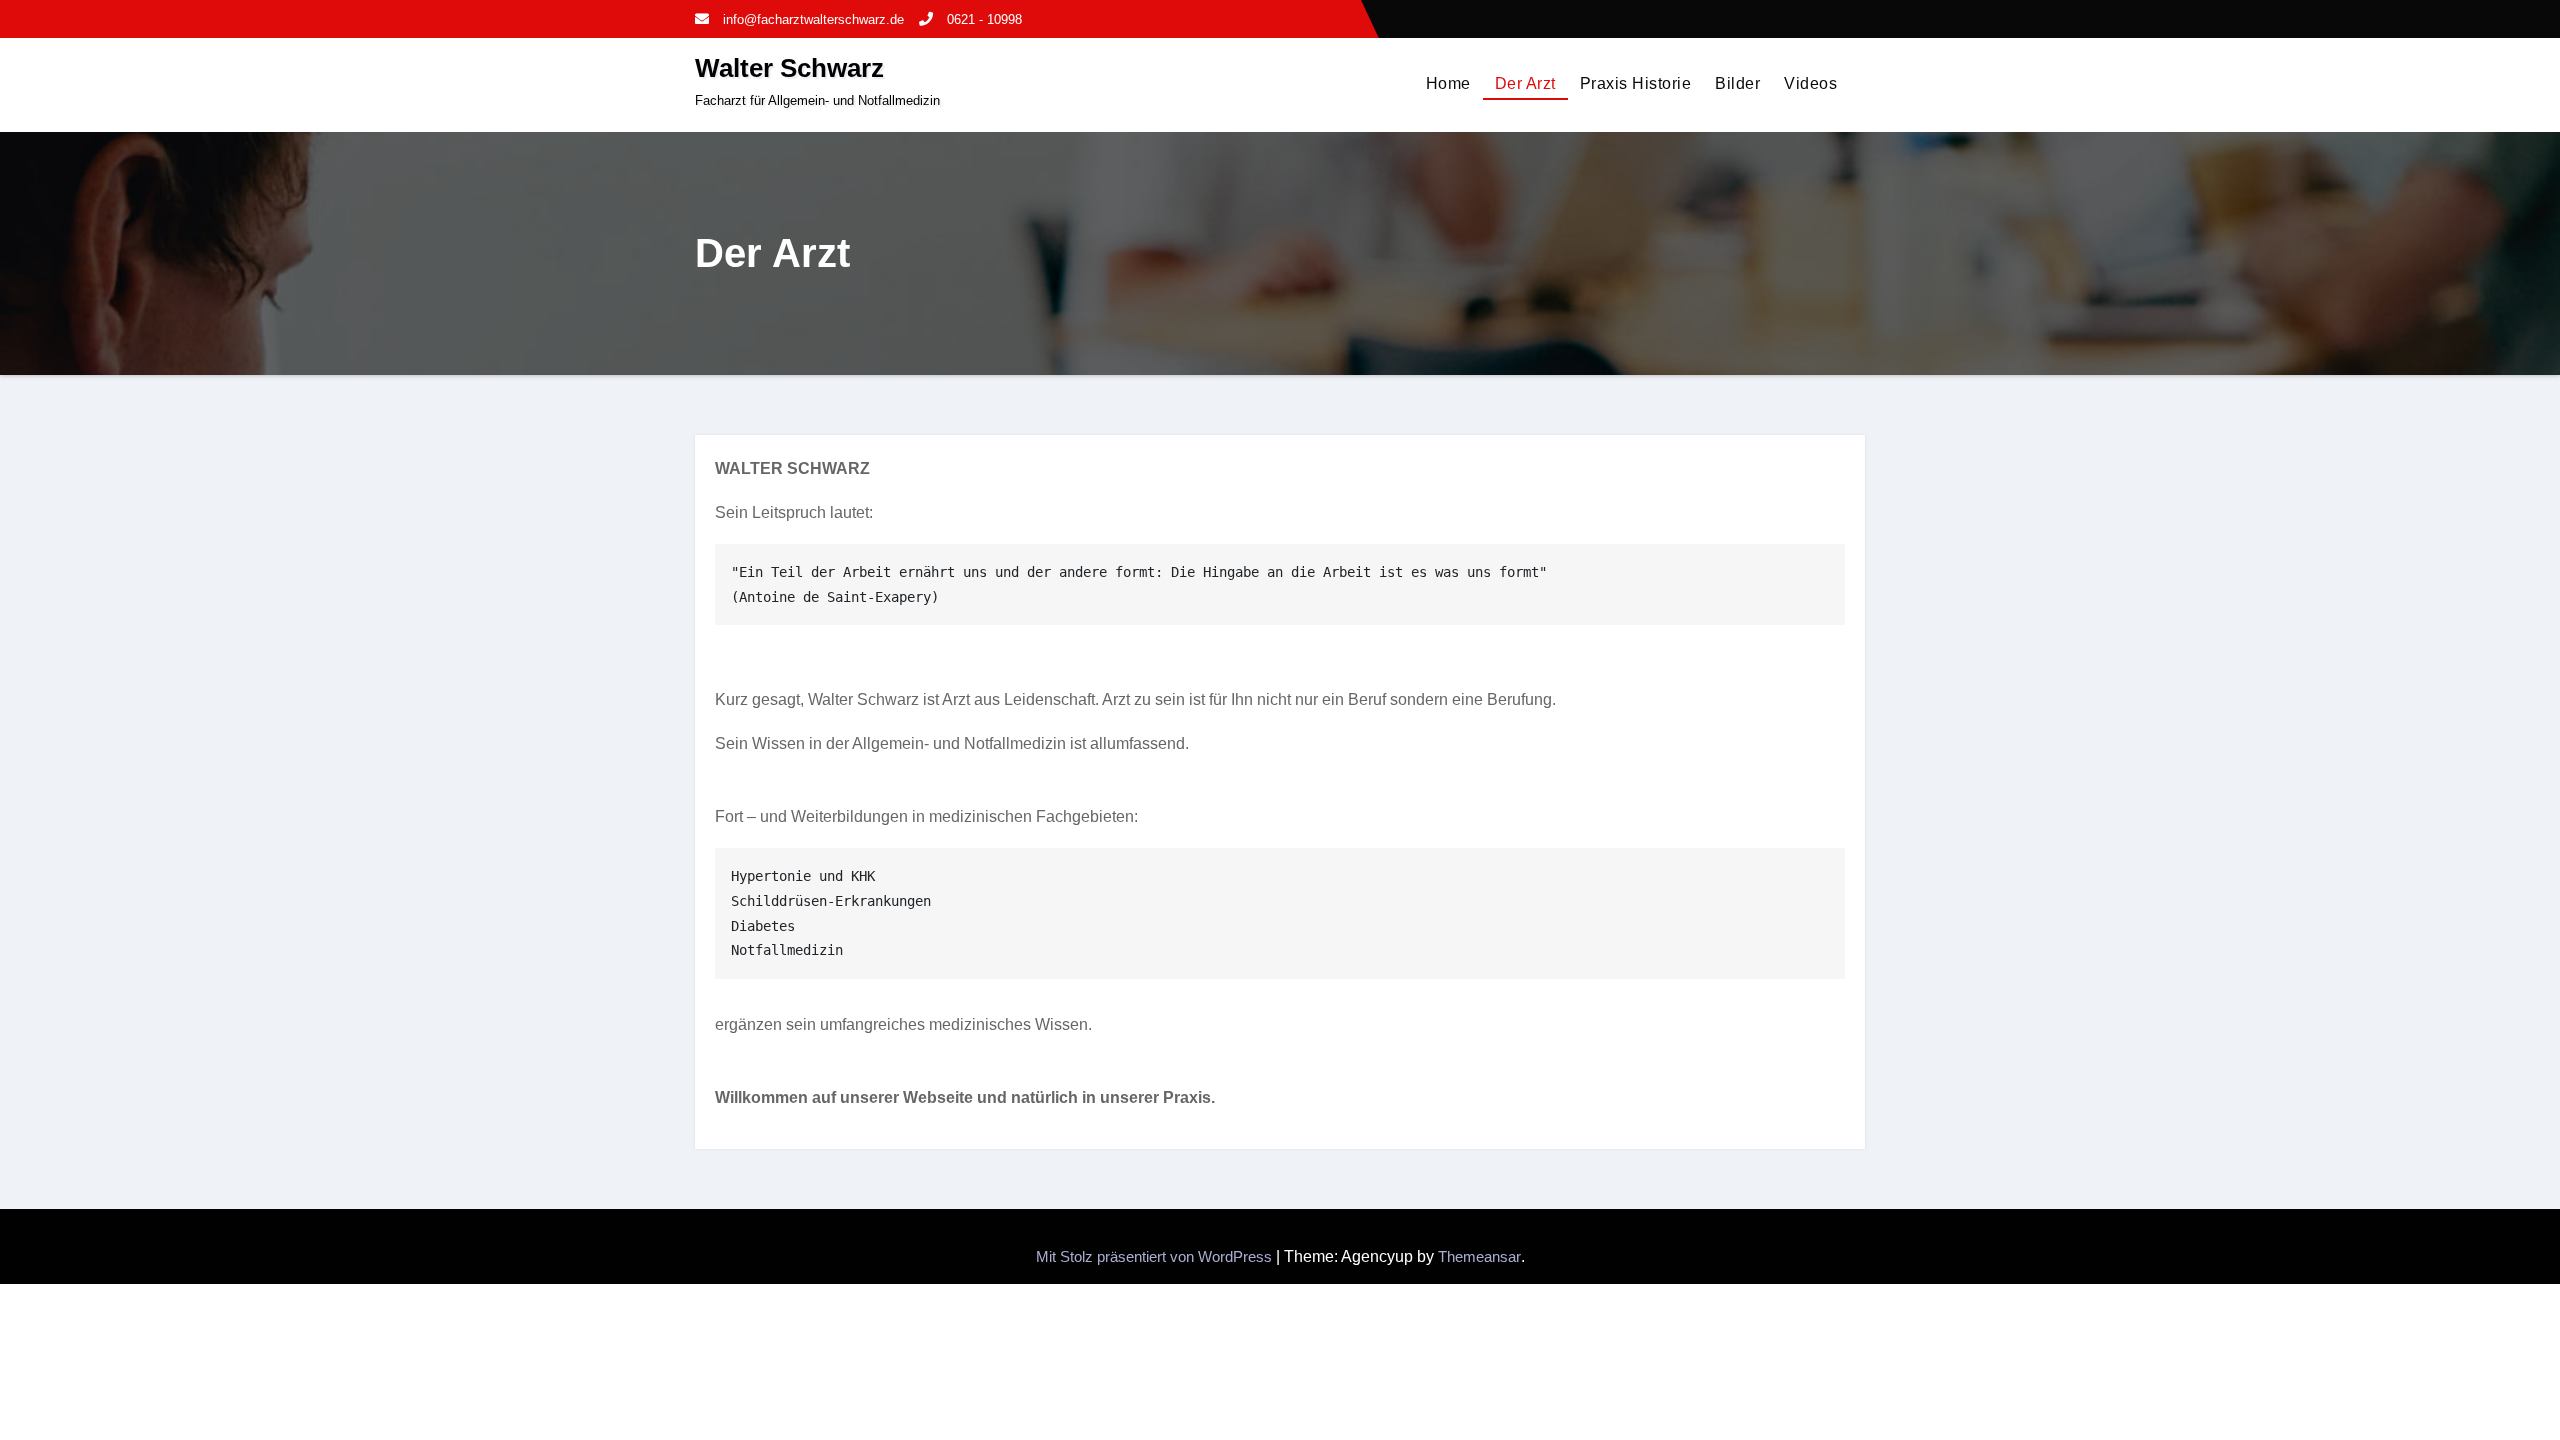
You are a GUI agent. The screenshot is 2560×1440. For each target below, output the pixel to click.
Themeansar (1479, 1256)
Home (1448, 83)
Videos (1810, 83)
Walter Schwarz (789, 68)
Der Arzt (1525, 83)
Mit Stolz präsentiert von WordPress (1156, 1256)
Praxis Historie (1636, 83)
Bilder (1737, 83)
